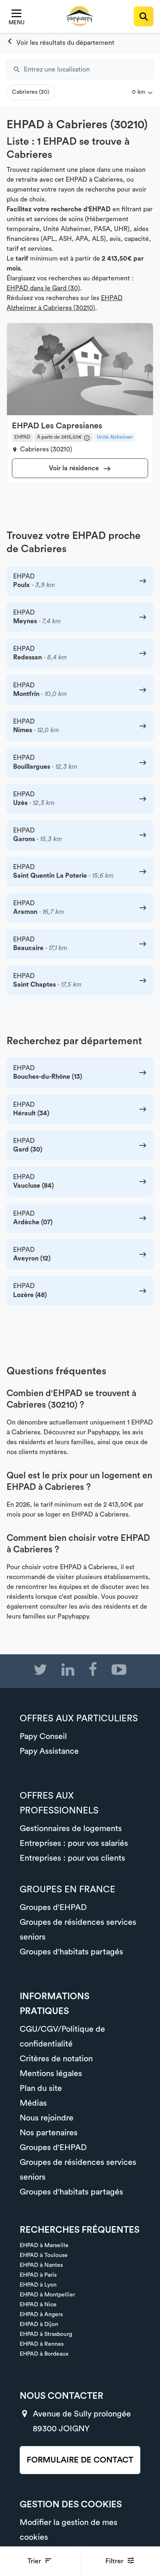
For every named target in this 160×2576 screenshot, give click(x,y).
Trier (35, 2561)
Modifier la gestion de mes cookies (69, 2530)
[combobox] (89, 69)
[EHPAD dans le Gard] (61, 43)
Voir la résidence (75, 468)
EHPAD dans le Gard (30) (43, 288)
